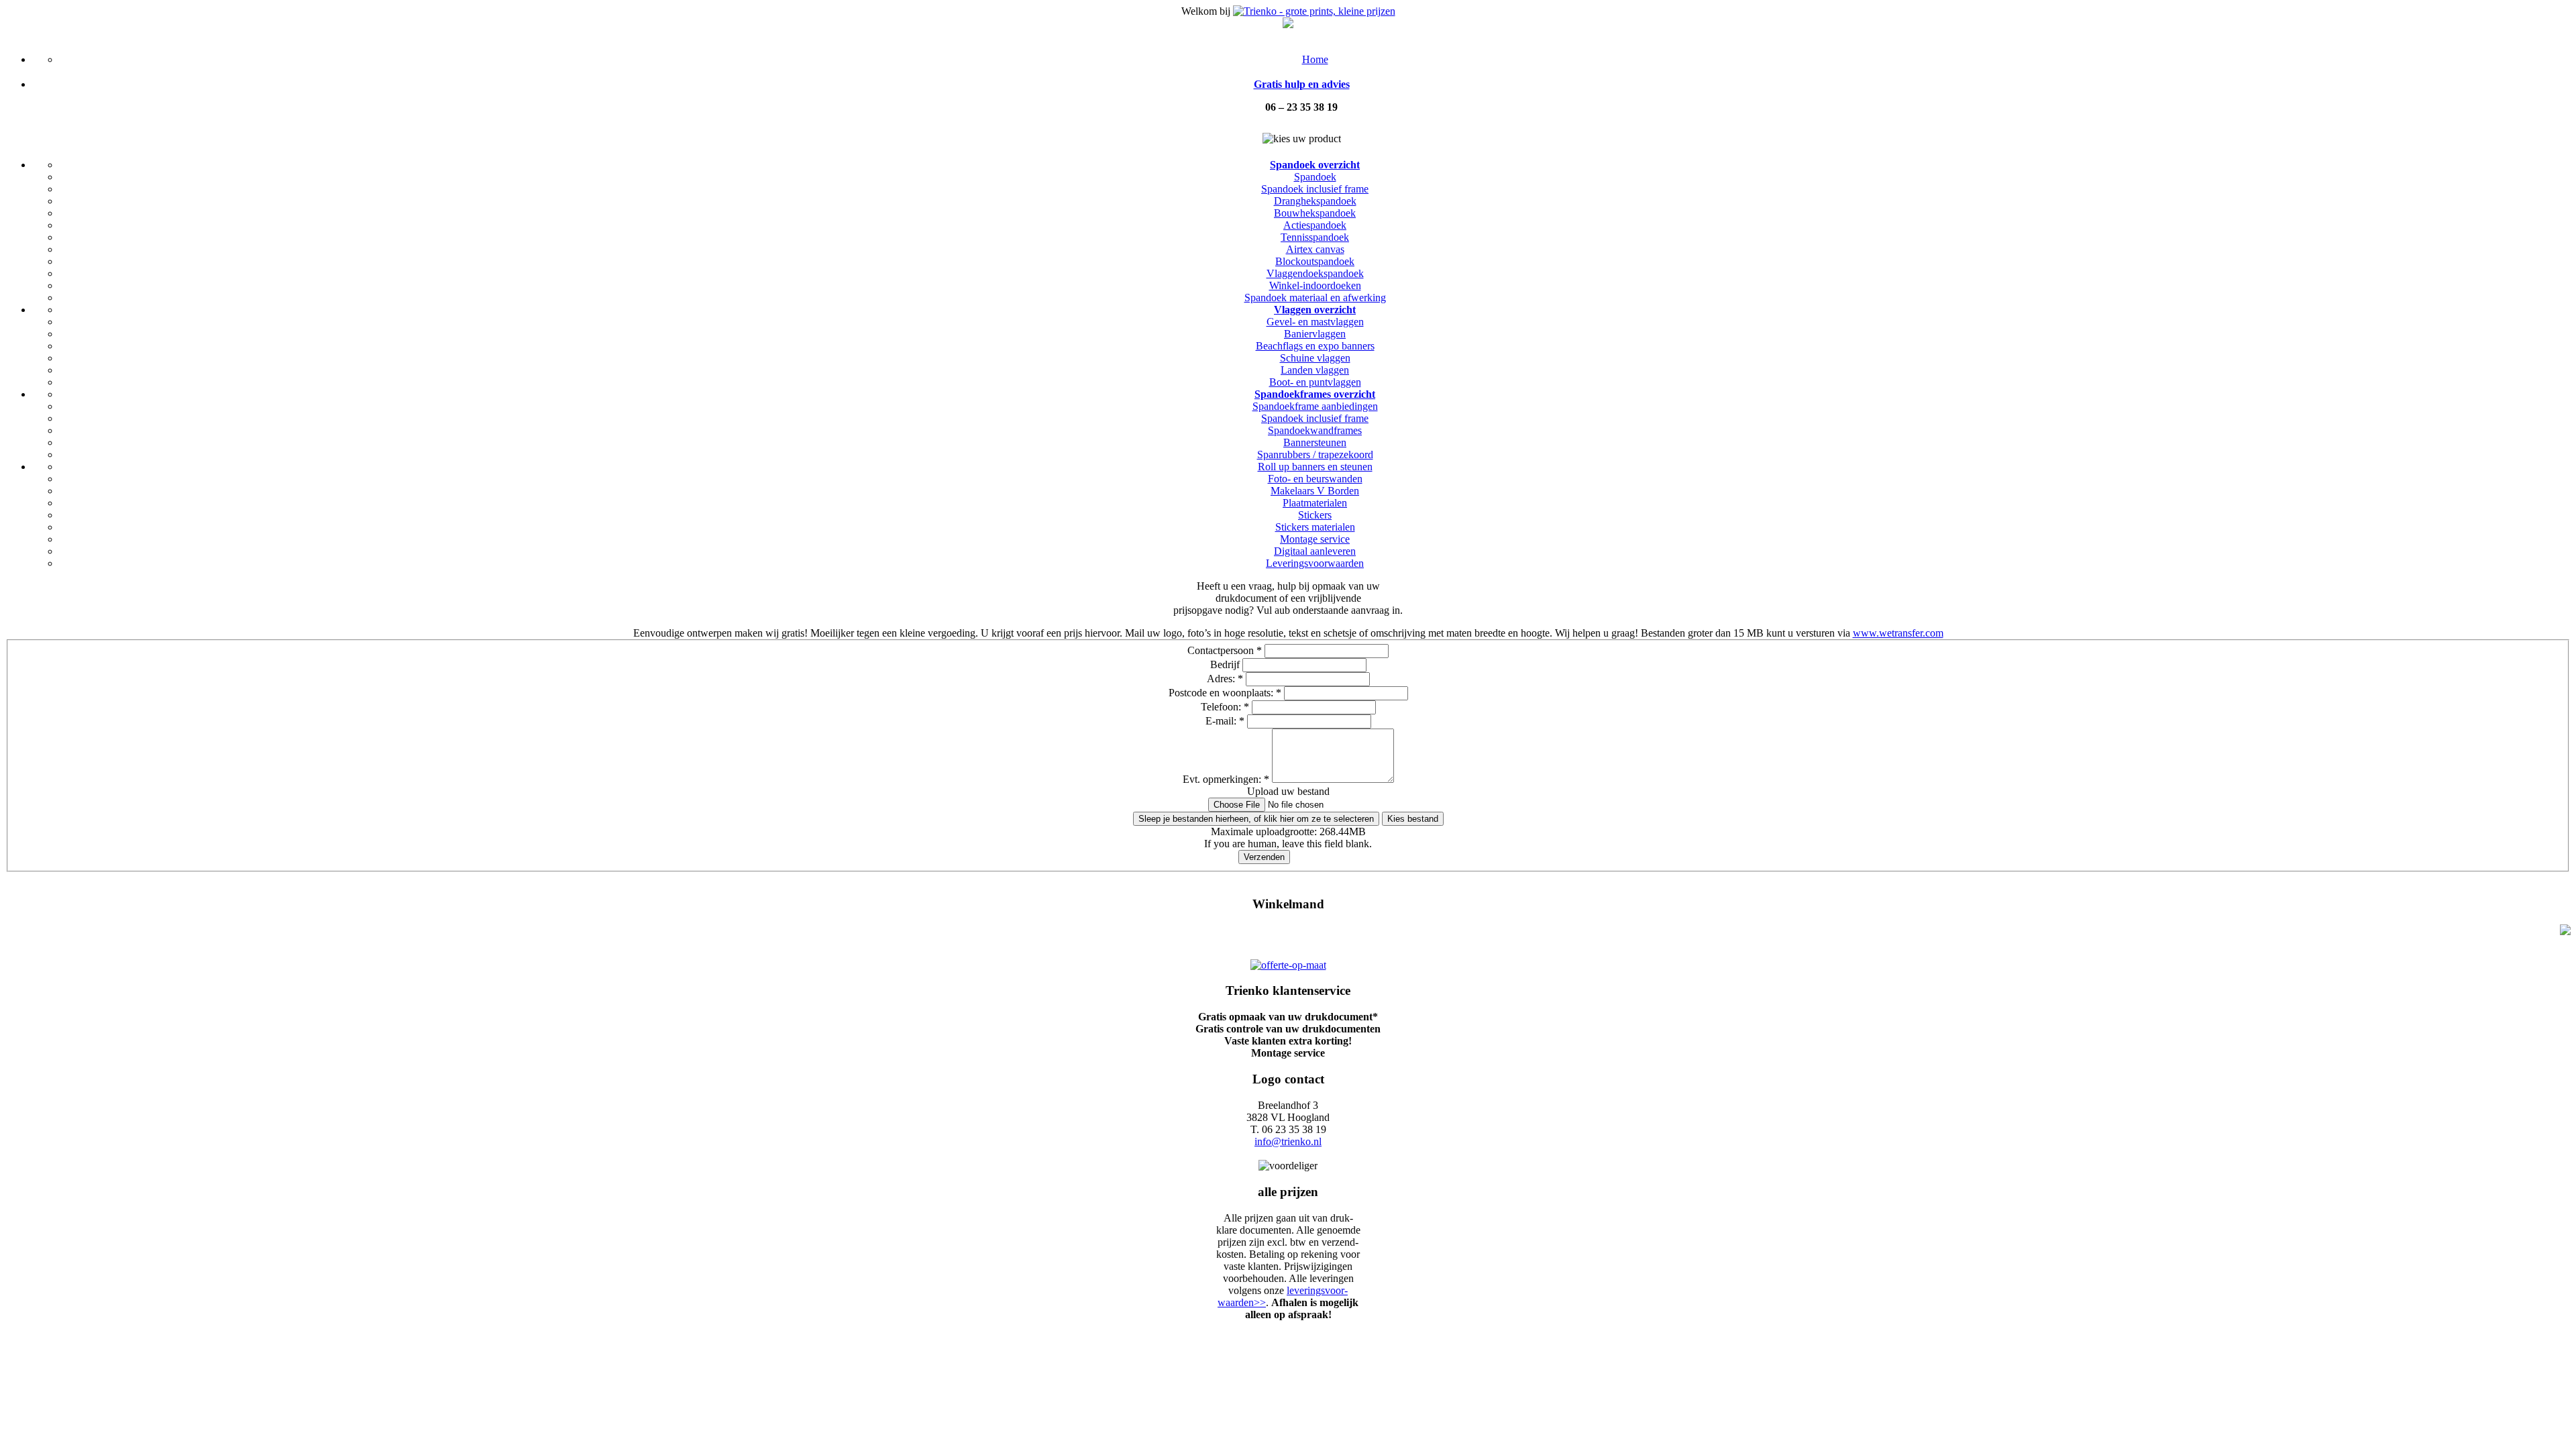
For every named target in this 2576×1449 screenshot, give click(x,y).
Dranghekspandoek (1315, 201)
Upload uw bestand (1288, 791)
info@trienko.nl (1288, 1141)
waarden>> (1242, 1302)
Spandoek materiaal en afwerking (1315, 298)
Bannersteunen (1315, 442)
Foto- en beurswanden (1315, 479)
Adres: (1225, 679)
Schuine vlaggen (1315, 358)
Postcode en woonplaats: (1225, 693)
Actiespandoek (1315, 225)
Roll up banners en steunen (1315, 467)
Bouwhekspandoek (1315, 213)
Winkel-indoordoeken (1315, 285)
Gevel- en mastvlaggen (1315, 322)
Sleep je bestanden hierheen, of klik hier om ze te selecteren (1256, 819)
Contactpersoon (1225, 650)
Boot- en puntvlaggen (1315, 382)
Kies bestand (1413, 819)
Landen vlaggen (1315, 370)
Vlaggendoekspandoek (1315, 273)
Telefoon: (1225, 707)
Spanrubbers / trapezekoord (1315, 454)
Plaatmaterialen (1315, 503)
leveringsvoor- (1317, 1290)
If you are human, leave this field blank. (1288, 844)
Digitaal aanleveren (1315, 551)
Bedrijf (1226, 664)
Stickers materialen (1315, 527)
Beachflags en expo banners (1315, 346)
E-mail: (1225, 721)
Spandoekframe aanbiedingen (1315, 406)
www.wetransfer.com (1898, 633)
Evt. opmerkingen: (1226, 779)
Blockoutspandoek (1315, 261)
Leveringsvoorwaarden (1315, 563)
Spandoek (1315, 177)
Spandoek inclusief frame (1315, 189)
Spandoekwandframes (1315, 430)
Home (1315, 59)
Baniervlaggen (1315, 334)
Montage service (1315, 539)
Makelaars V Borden (1315, 491)
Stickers (1315, 515)
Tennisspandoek (1315, 237)
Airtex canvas (1315, 249)
